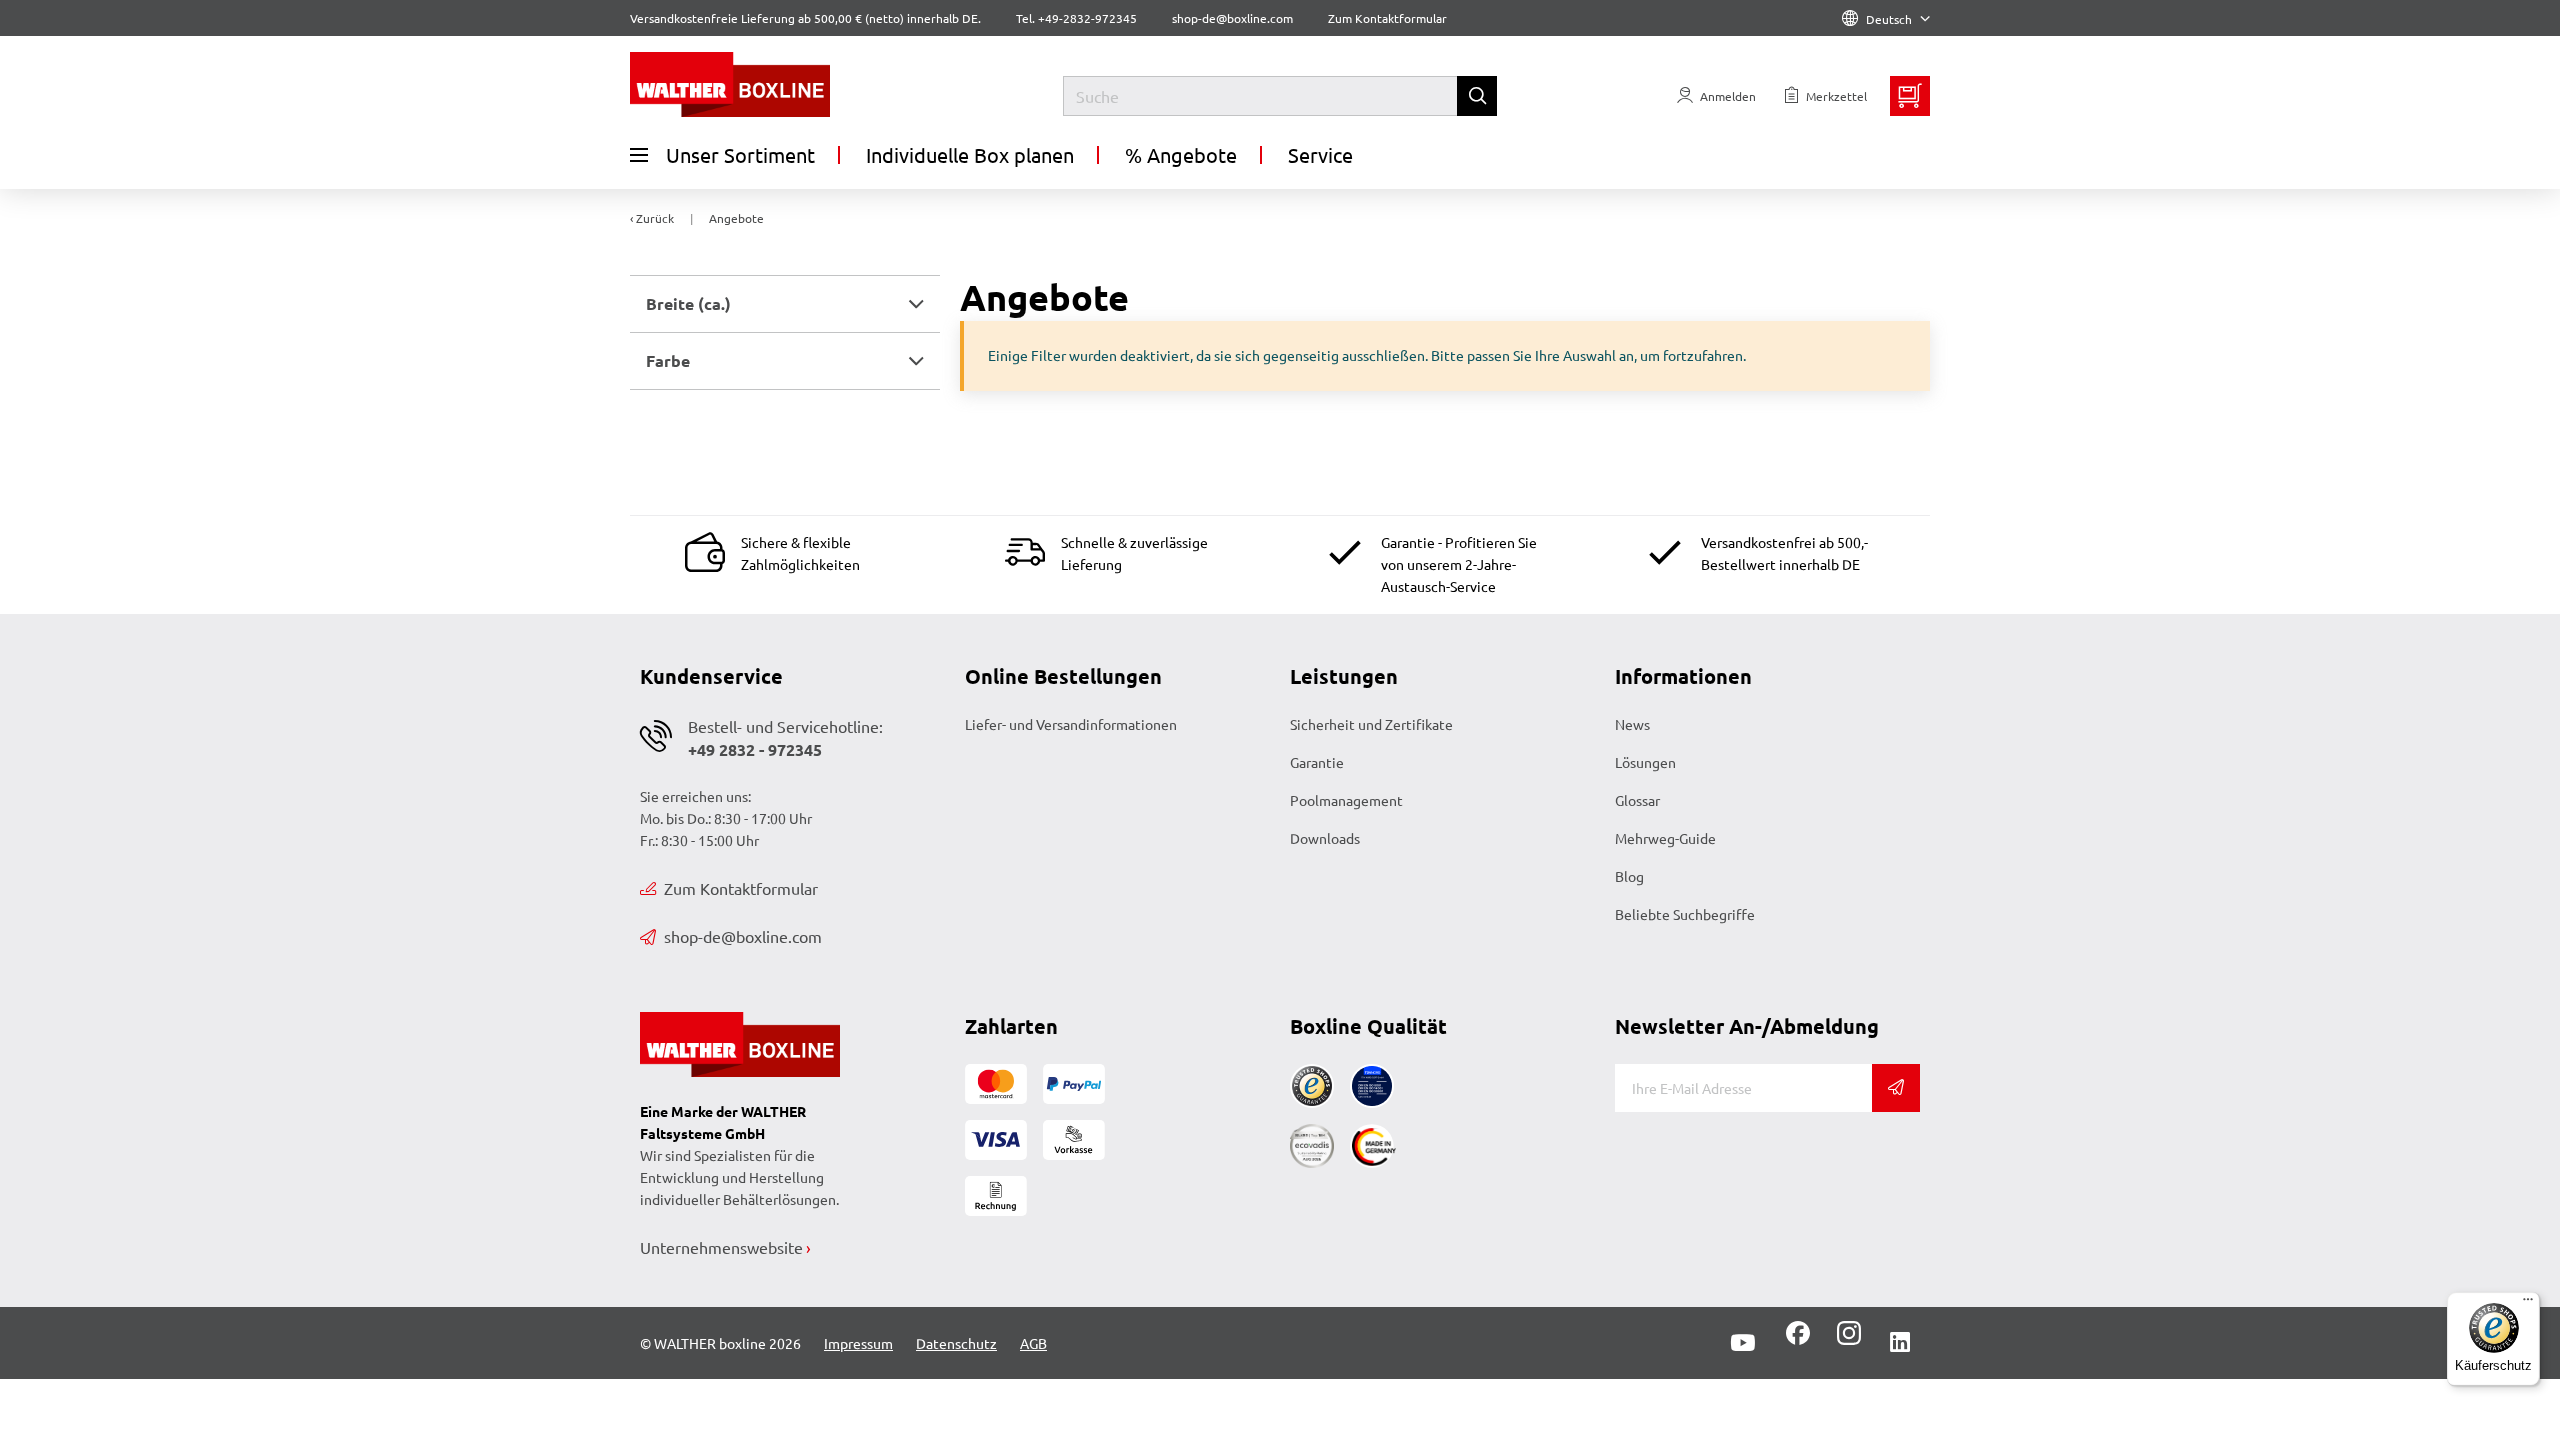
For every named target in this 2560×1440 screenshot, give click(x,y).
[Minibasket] (1910, 96)
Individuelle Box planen (970, 154)
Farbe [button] (668, 360)
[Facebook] (1798, 1340)
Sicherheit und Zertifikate (1371, 724)
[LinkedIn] (1900, 1343)
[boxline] (792, 84)
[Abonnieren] (1896, 1088)
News (1632, 724)
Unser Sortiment (740, 154)
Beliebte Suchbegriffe (1685, 914)
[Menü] (2528, 1304)
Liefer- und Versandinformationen (1071, 724)
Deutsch (1889, 19)
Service (1320, 154)
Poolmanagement (1346, 800)
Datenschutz (956, 1343)
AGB (1033, 1343)
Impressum (858, 1343)
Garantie (1317, 762)
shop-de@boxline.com (743, 936)
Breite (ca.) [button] (688, 303)
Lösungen (1645, 762)
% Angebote (1181, 154)
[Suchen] (1477, 96)
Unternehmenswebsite (721, 1247)
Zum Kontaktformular (1387, 18)
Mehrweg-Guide (1665, 838)
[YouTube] (1743, 1343)
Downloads (1325, 838)
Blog (1629, 876)
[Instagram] (1845, 1340)
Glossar (1637, 800)
